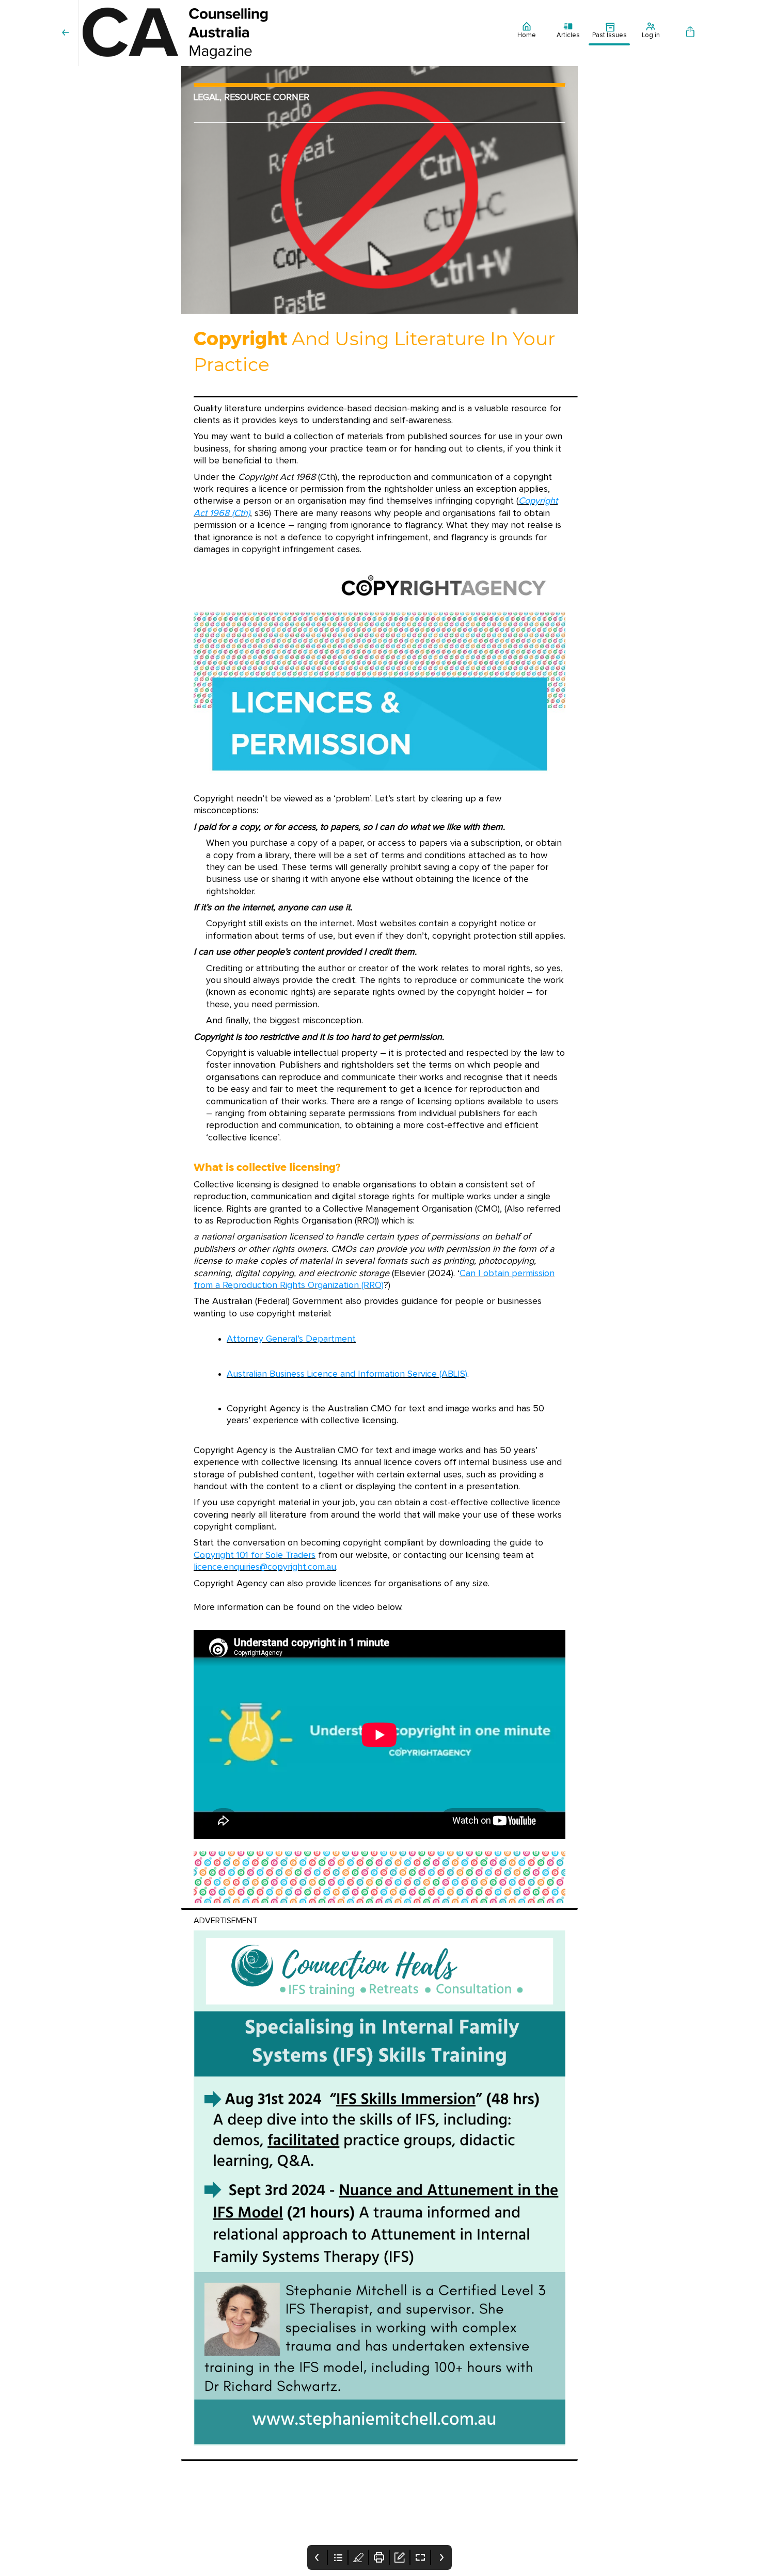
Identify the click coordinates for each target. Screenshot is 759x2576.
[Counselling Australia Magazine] (292, 33)
